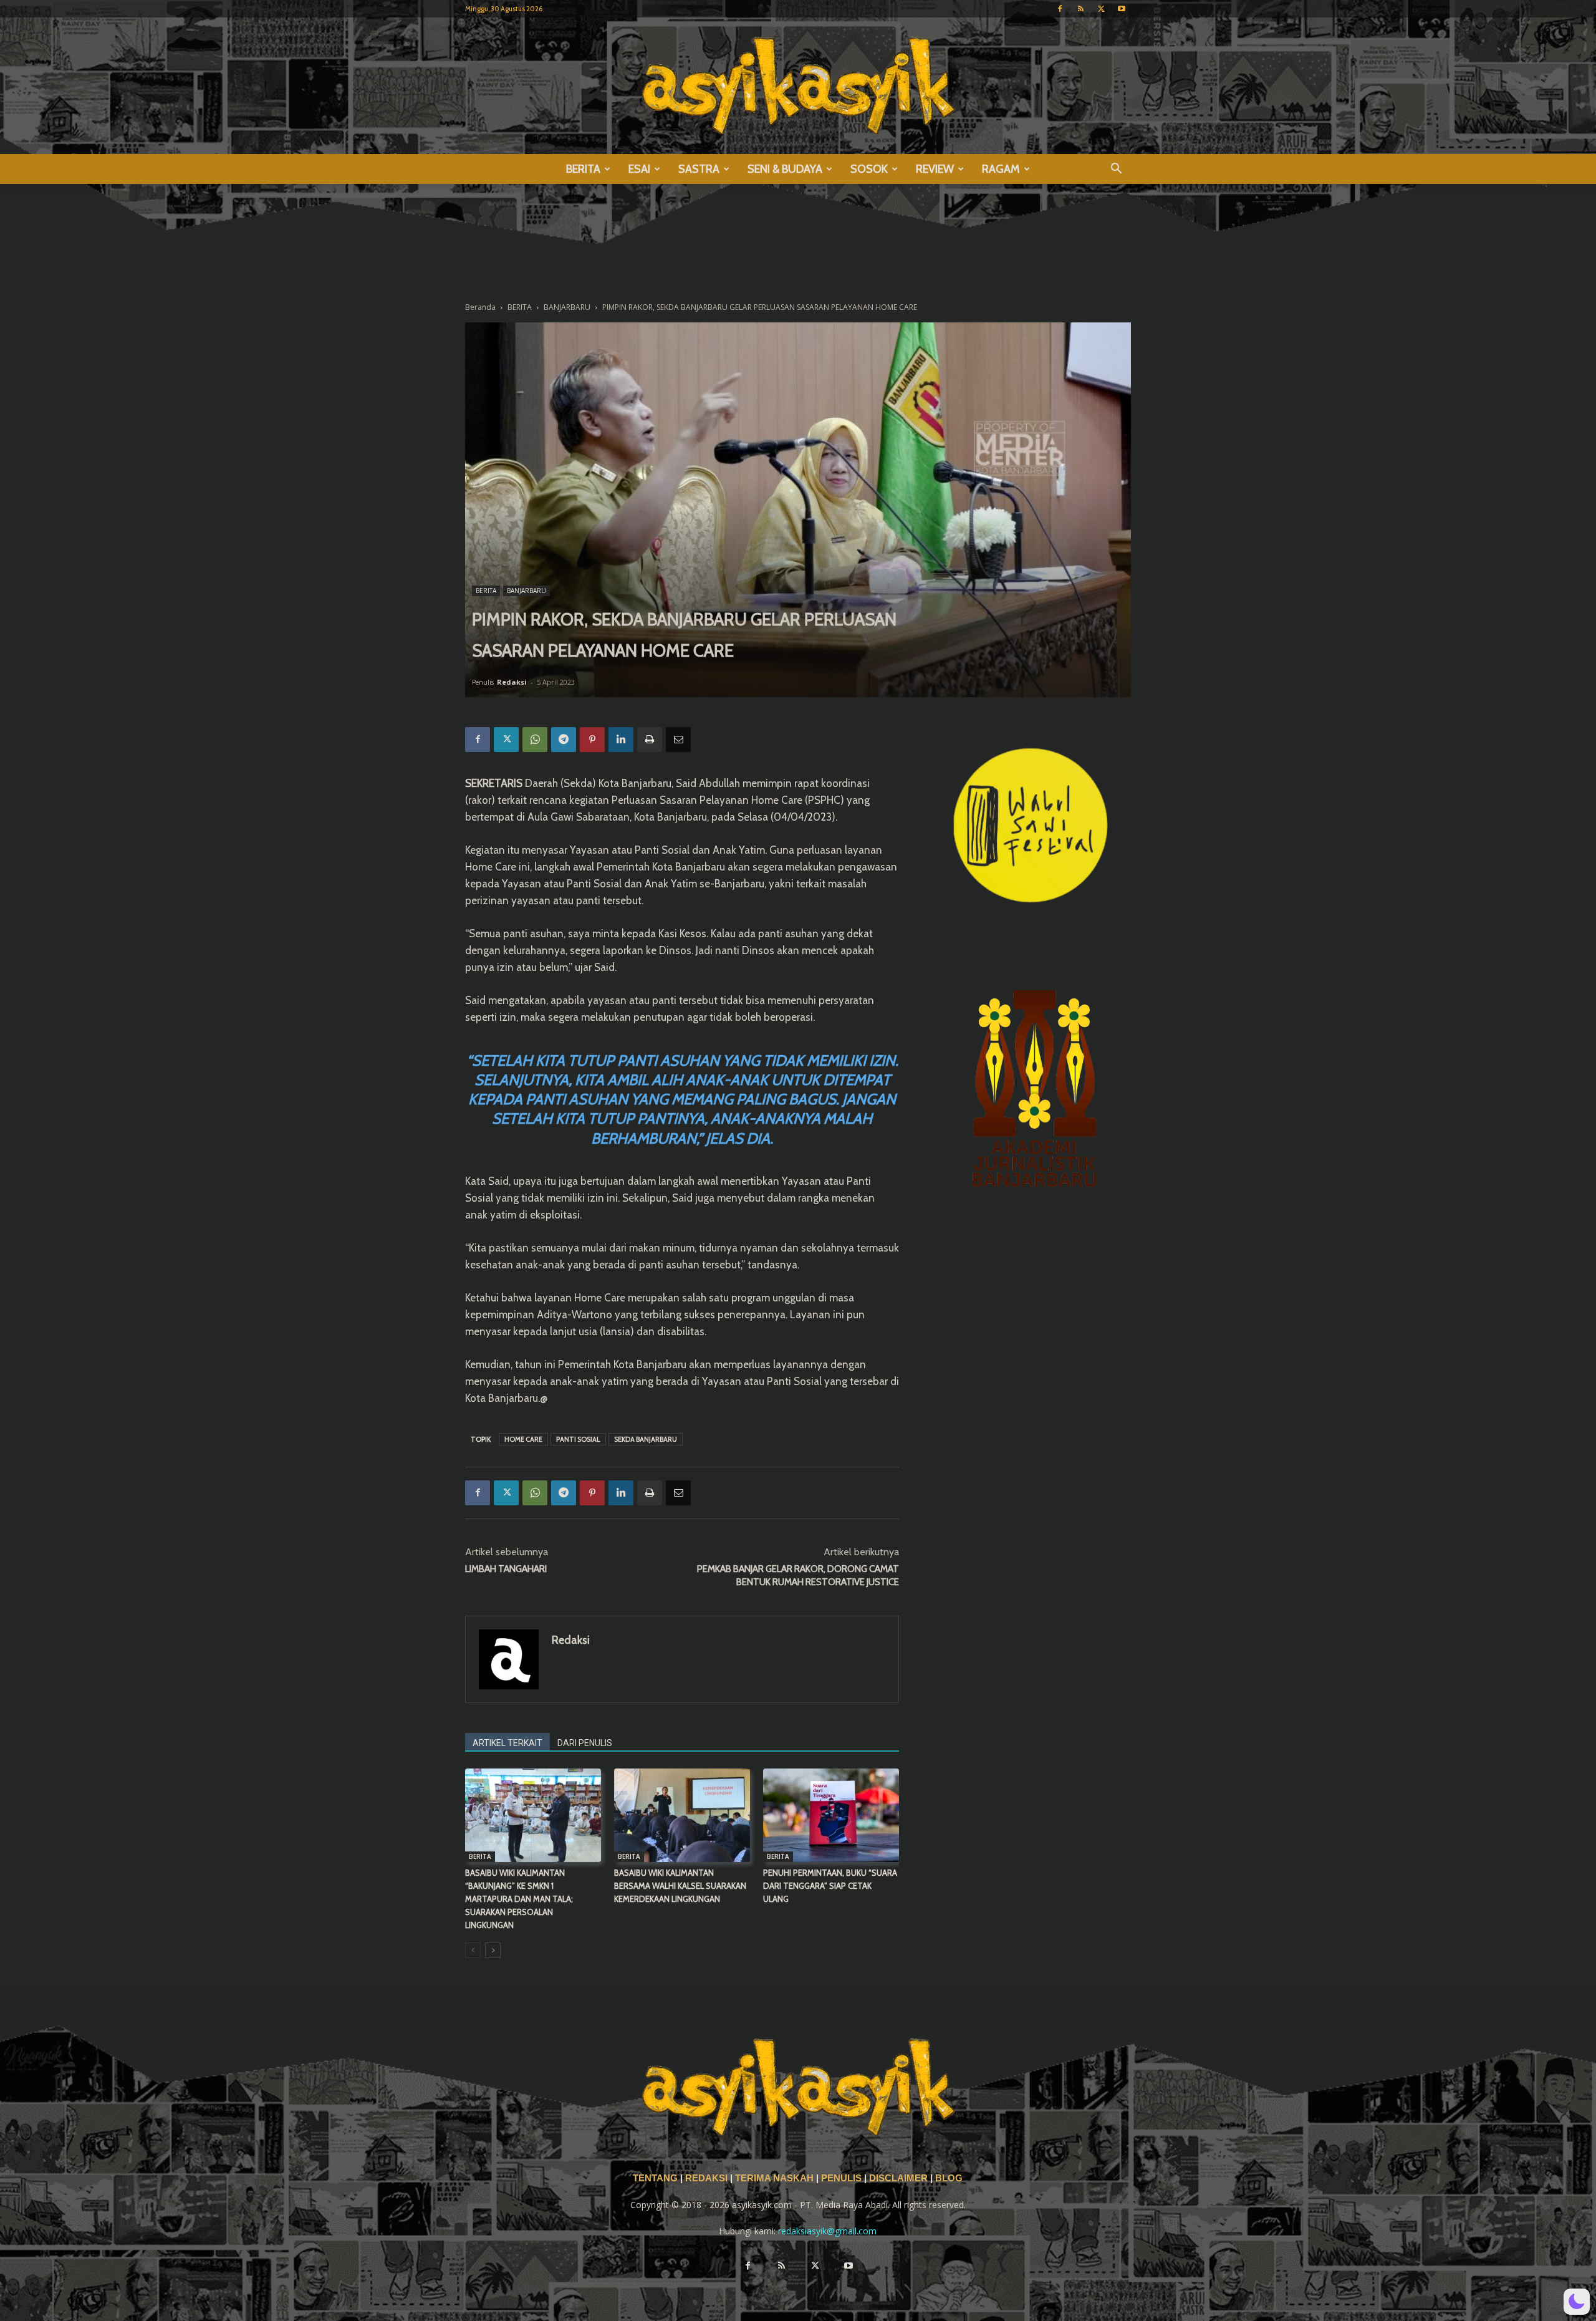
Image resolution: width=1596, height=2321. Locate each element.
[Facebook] (1060, 9)
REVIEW (935, 169)
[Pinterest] (592, 740)
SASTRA (699, 169)
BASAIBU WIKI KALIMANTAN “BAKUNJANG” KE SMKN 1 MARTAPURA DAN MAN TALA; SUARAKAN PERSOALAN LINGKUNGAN (519, 1899)
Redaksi (512, 682)
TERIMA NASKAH (776, 2178)
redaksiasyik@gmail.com (827, 2231)
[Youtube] (1122, 9)
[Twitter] (1101, 9)
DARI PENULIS (585, 1743)
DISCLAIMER (898, 2178)
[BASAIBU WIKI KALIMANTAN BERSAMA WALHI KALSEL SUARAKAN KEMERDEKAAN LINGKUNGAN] (682, 1815)
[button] (1116, 170)
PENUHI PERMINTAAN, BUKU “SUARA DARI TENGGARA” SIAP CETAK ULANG (830, 1886)
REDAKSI (706, 2178)
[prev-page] (473, 1950)
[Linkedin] (621, 740)
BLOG (949, 2178)
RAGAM (1001, 169)
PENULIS (843, 2178)
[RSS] (1080, 9)
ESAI (639, 169)
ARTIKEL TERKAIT (507, 1743)
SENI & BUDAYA (785, 169)
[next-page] (493, 1950)
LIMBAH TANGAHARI (506, 1569)
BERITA (583, 169)
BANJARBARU (567, 307)
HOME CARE (523, 1439)
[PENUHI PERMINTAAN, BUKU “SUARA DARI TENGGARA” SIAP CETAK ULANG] (831, 1815)
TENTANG (656, 2178)
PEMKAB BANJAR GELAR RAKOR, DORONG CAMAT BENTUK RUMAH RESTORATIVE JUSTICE (798, 1575)
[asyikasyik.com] (798, 86)
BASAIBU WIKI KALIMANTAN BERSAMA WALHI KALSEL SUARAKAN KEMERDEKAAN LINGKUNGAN (680, 1886)
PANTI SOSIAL (578, 1439)
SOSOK (869, 169)
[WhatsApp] (535, 740)
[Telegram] (564, 740)
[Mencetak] (650, 740)
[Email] (678, 740)
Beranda (480, 307)
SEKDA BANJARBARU (646, 1439)
